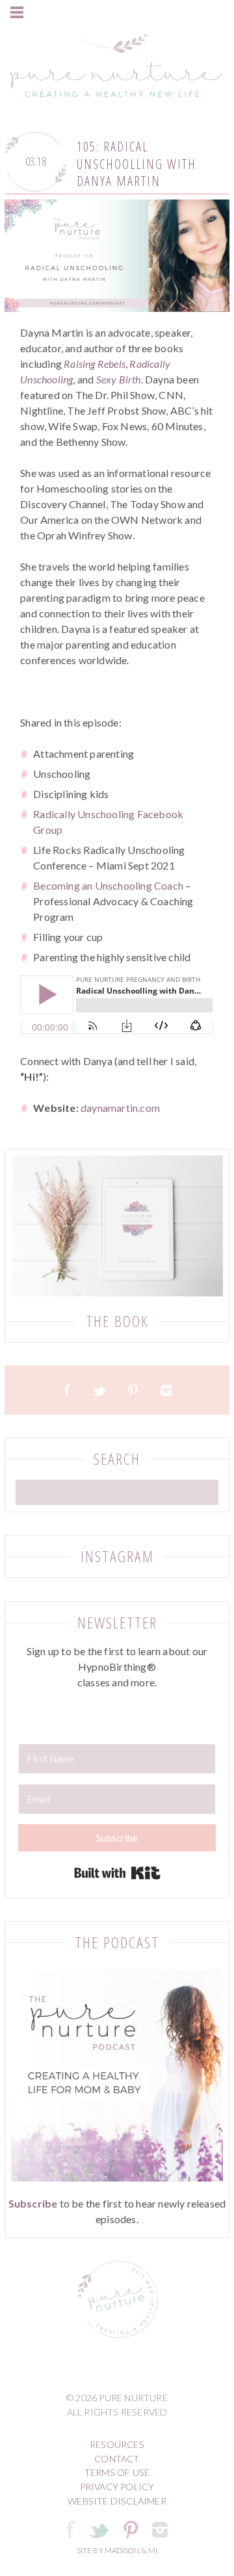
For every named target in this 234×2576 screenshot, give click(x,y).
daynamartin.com (120, 1108)
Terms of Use (117, 2472)
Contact (117, 2459)
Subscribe (33, 2203)
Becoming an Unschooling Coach (108, 885)
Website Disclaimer (117, 2501)
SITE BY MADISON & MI (117, 2550)
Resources (117, 2444)
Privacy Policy (117, 2487)
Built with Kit (117, 1873)
